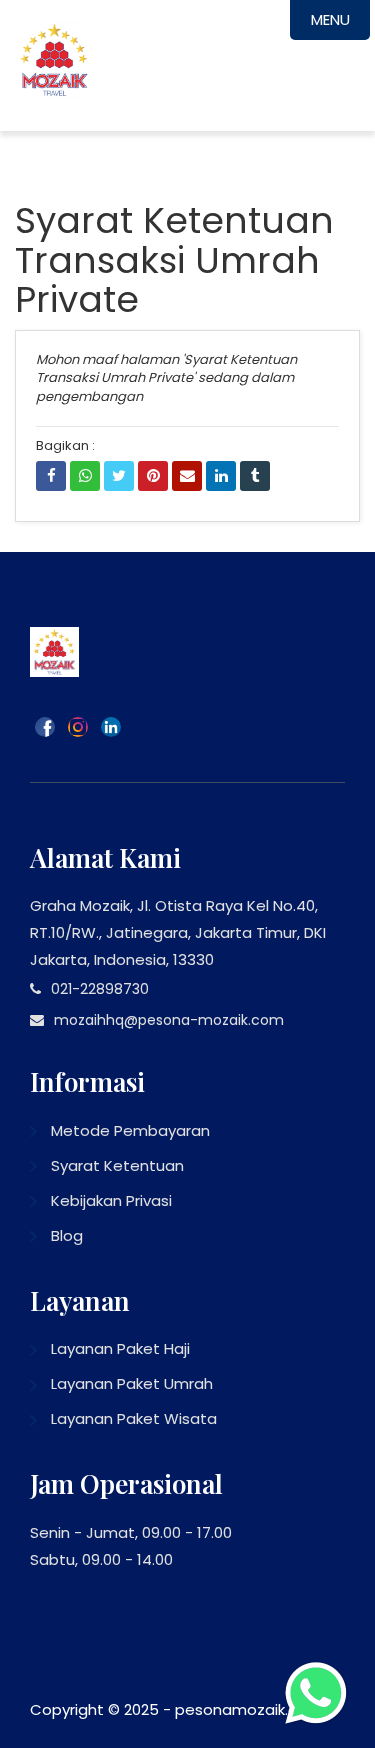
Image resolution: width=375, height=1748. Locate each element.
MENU (330, 19)
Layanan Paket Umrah (132, 1383)
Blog (67, 1235)
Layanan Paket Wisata (134, 1418)
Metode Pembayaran (130, 1130)
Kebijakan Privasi (111, 1200)
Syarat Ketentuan (117, 1165)
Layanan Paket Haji (120, 1348)
